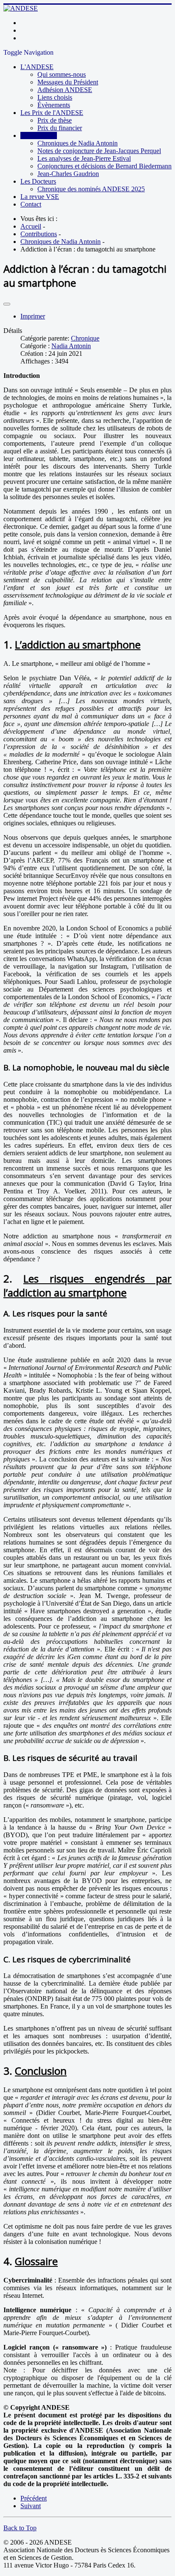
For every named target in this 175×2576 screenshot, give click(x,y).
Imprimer (33, 316)
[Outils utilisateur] (7, 304)
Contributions (39, 136)
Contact (31, 204)
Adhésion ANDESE (65, 90)
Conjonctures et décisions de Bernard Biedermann (104, 166)
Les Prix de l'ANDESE (52, 113)
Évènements (54, 105)
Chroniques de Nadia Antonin (78, 143)
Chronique (85, 338)
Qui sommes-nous (62, 74)
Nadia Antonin (71, 346)
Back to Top (20, 2528)
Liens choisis (55, 97)
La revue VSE (40, 197)
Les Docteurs (38, 181)
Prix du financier (60, 128)
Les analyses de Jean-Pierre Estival (84, 158)
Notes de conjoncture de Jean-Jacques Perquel (99, 151)
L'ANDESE (37, 67)
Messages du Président (68, 82)
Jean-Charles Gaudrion (68, 174)
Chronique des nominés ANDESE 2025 (91, 189)
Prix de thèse (55, 120)
